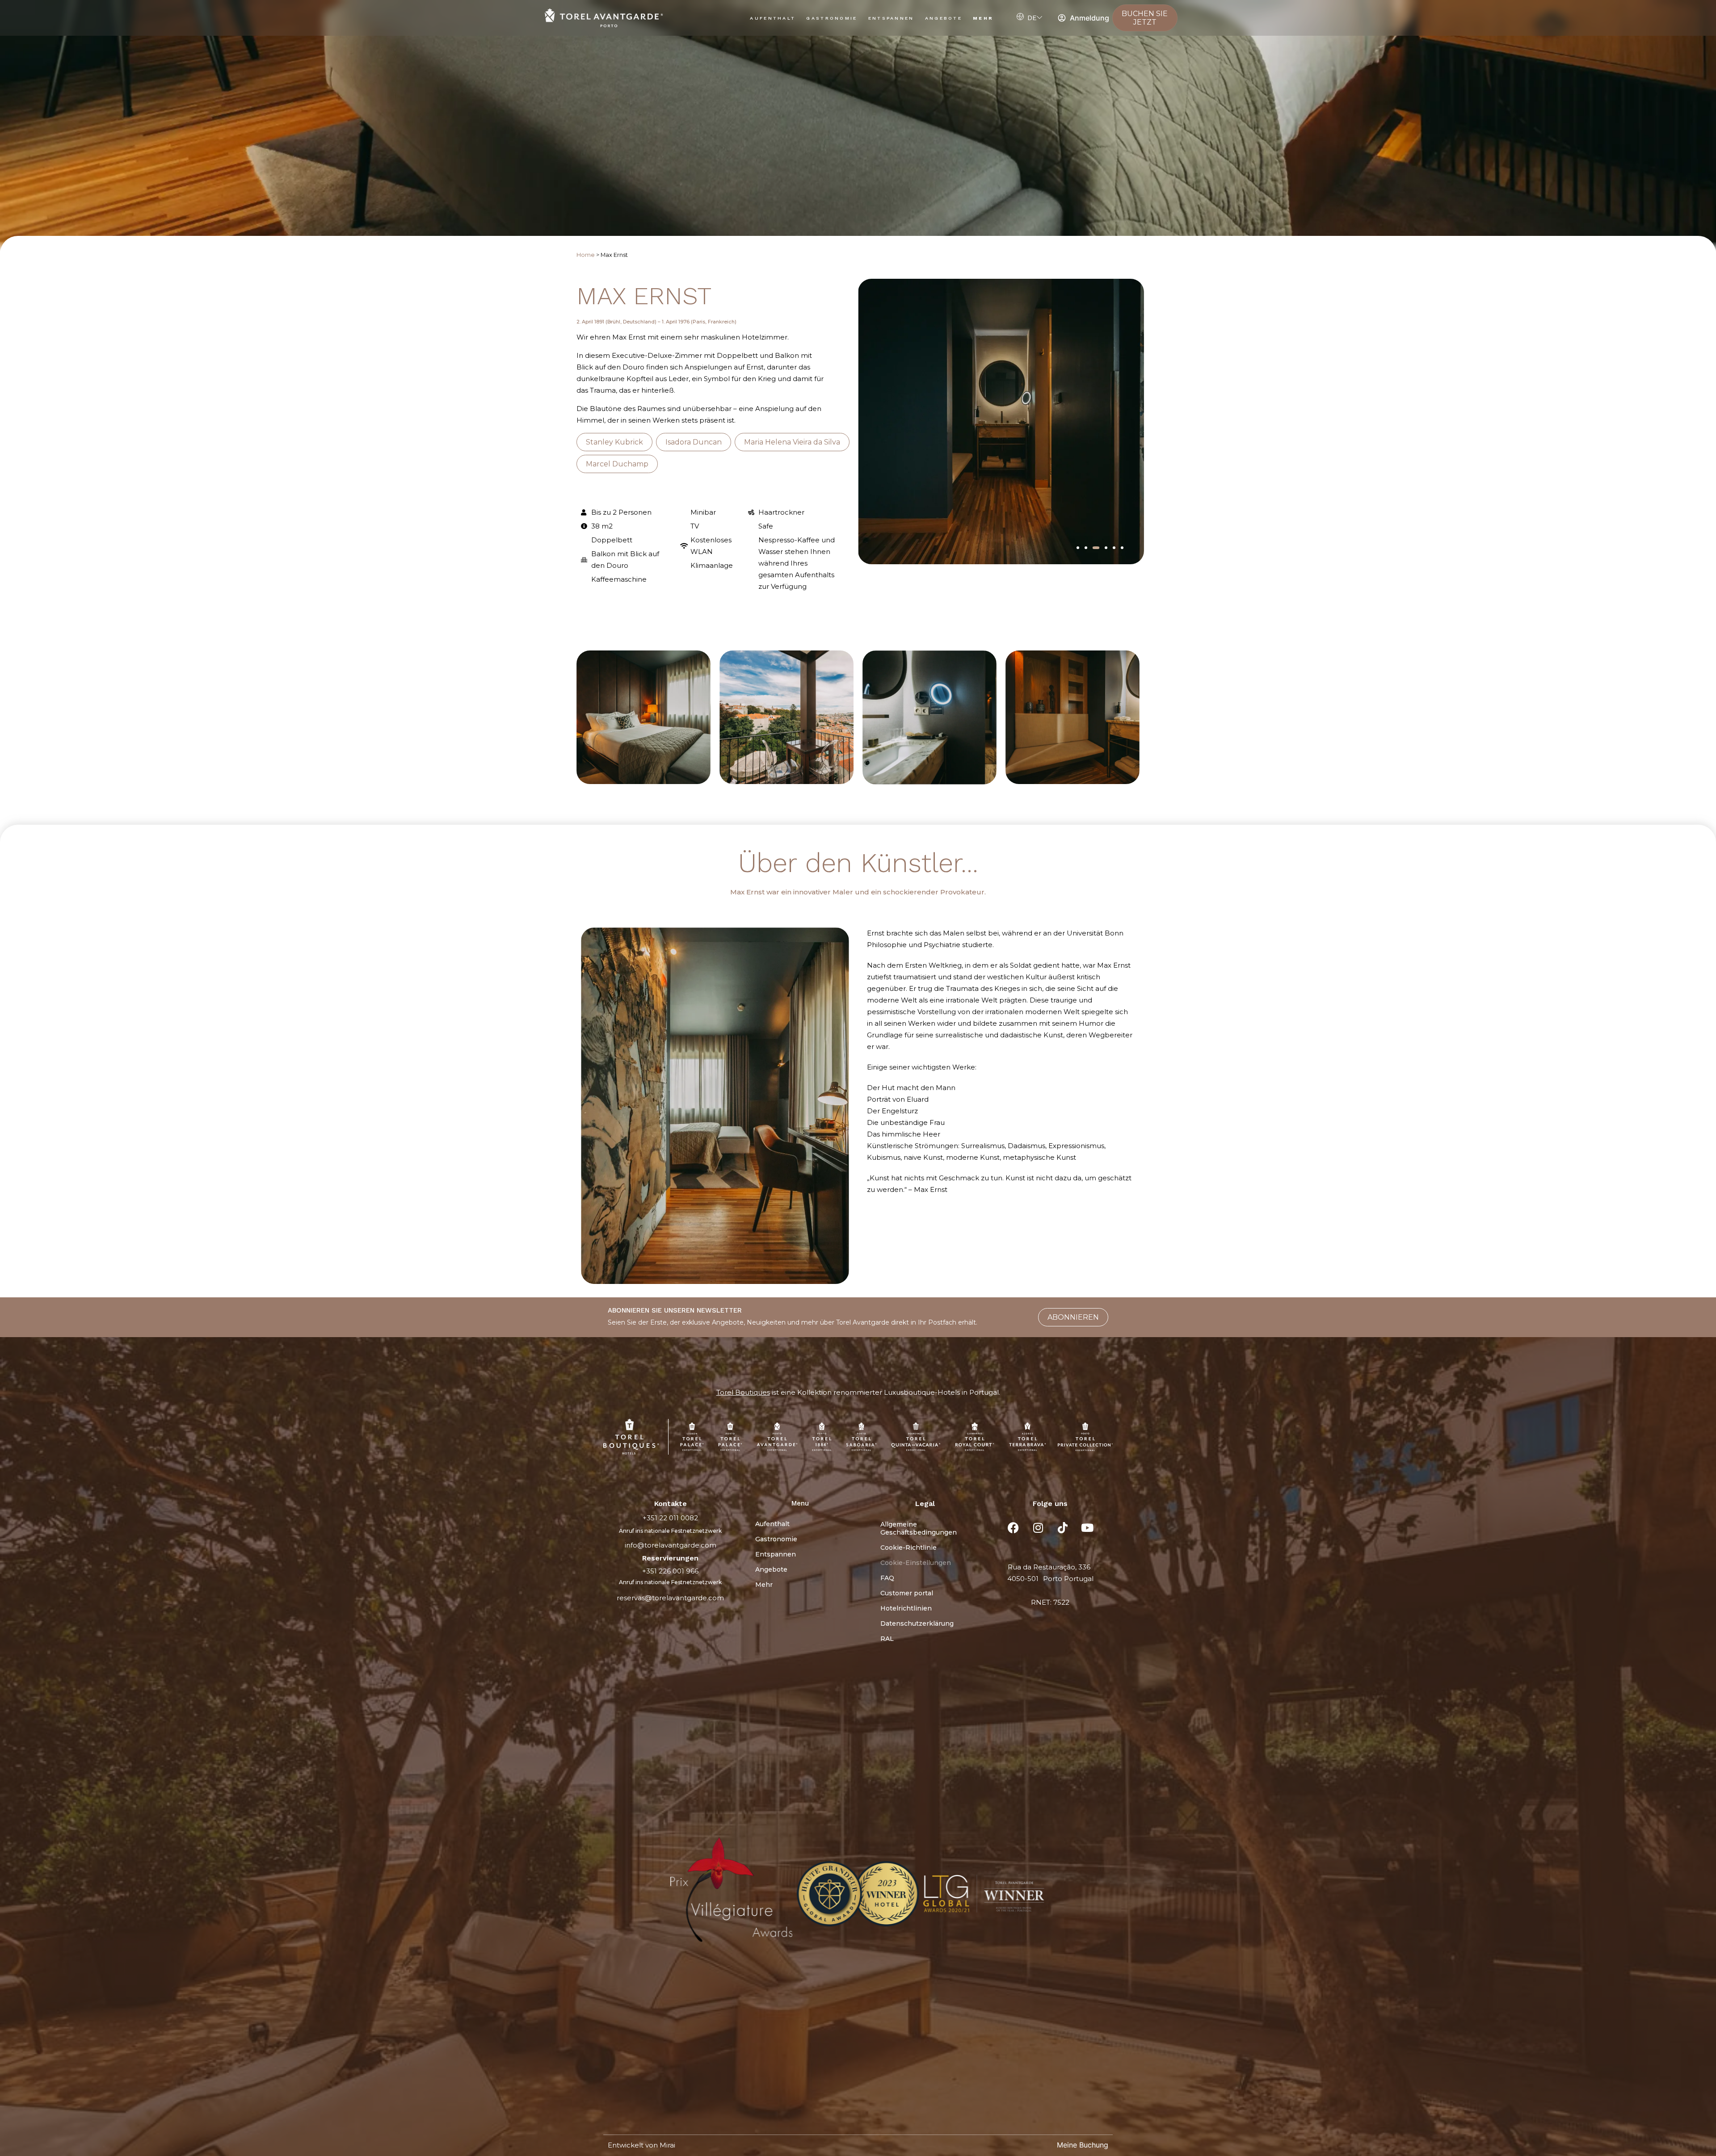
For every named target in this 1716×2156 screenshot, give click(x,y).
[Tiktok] (1063, 1528)
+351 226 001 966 (670, 1571)
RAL (887, 1639)
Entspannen (891, 18)
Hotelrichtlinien (906, 1608)
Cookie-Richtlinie (908, 1548)
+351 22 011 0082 (670, 1518)
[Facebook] (1014, 1528)
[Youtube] (1087, 1528)
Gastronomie (832, 18)
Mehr (983, 18)
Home (586, 255)
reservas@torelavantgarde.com (670, 1598)
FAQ (887, 1578)
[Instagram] (1038, 1528)
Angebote (944, 18)
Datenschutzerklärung (917, 1623)
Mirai (667, 2145)
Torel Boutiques (743, 1392)
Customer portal (907, 1593)
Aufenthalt (773, 18)
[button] (1078, 548)
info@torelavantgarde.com (671, 1545)
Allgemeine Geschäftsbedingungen (919, 1528)
